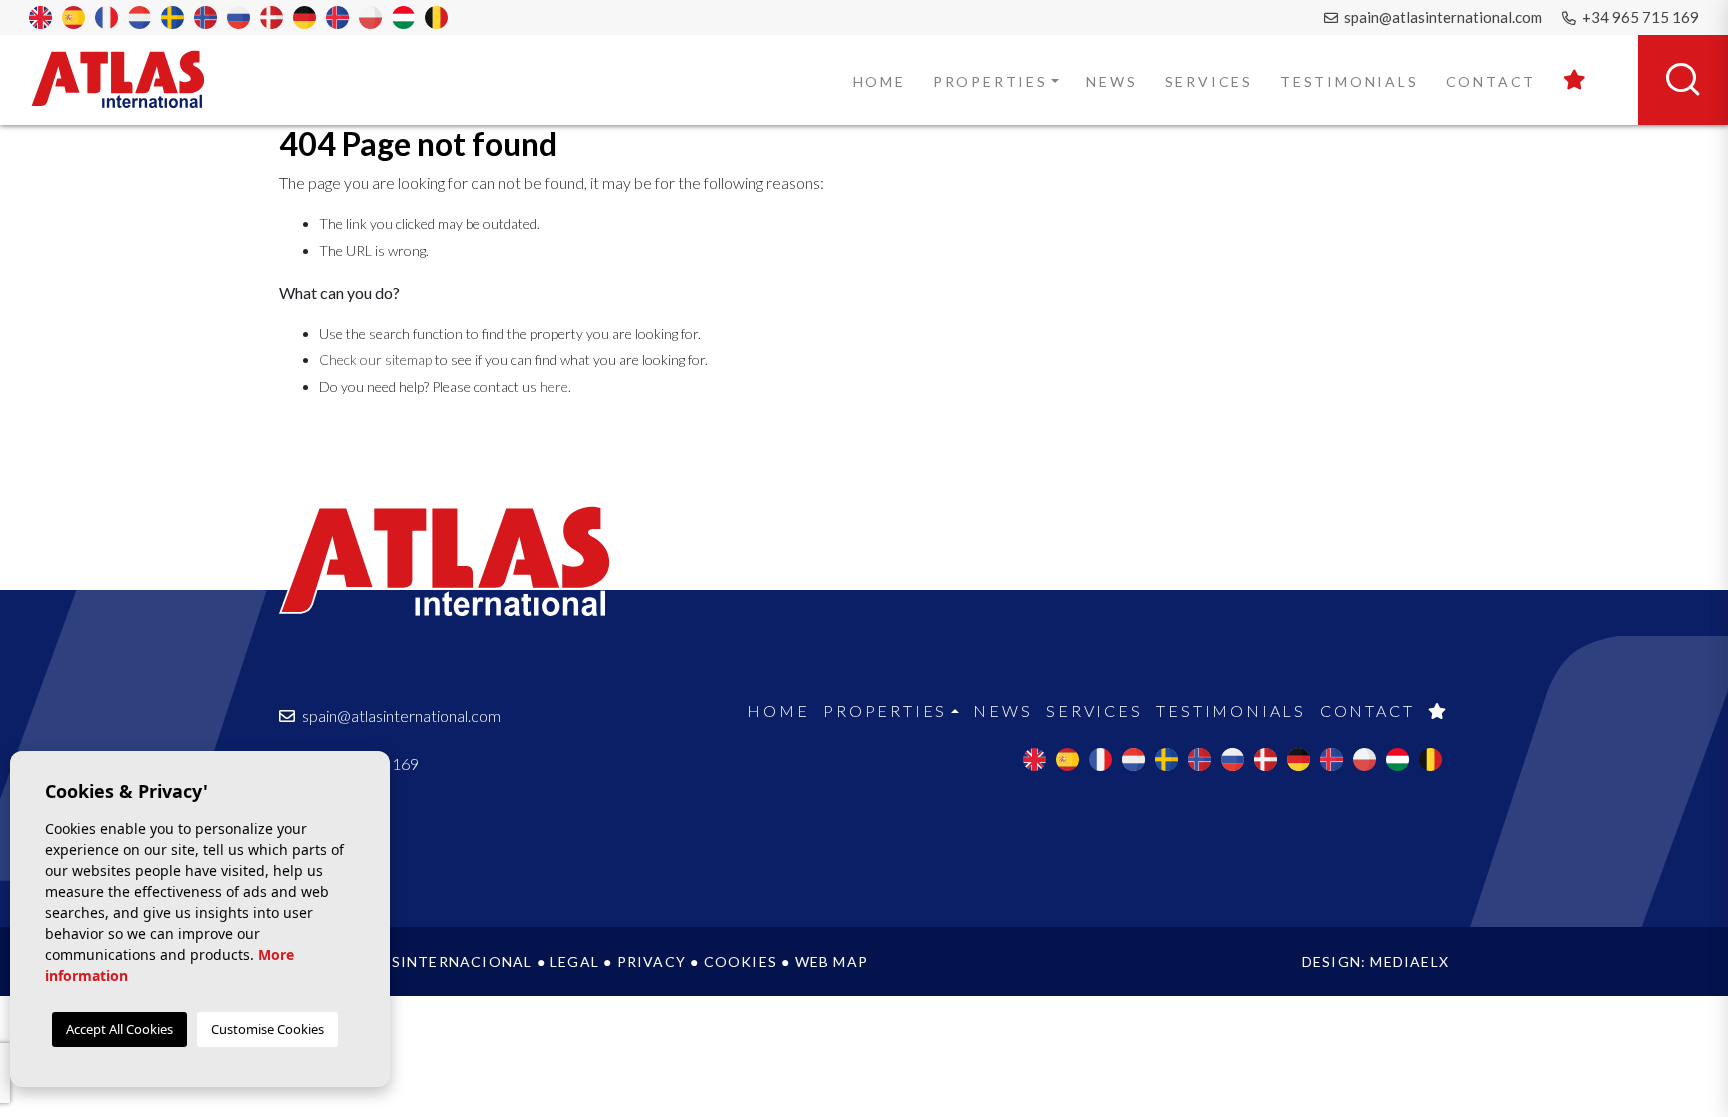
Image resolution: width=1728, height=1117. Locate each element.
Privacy (651, 961)
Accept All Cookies (119, 1029)
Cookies (740, 961)
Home (879, 81)
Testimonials (1349, 81)
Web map (831, 961)
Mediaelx (1409, 961)
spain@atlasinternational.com (1441, 17)
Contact (1491, 81)
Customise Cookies (267, 1029)
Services (1209, 81)
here (554, 386)
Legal (574, 961)
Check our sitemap (375, 359)
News (1111, 81)
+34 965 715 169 (1639, 17)
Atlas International (131, 79)
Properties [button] (990, 81)
